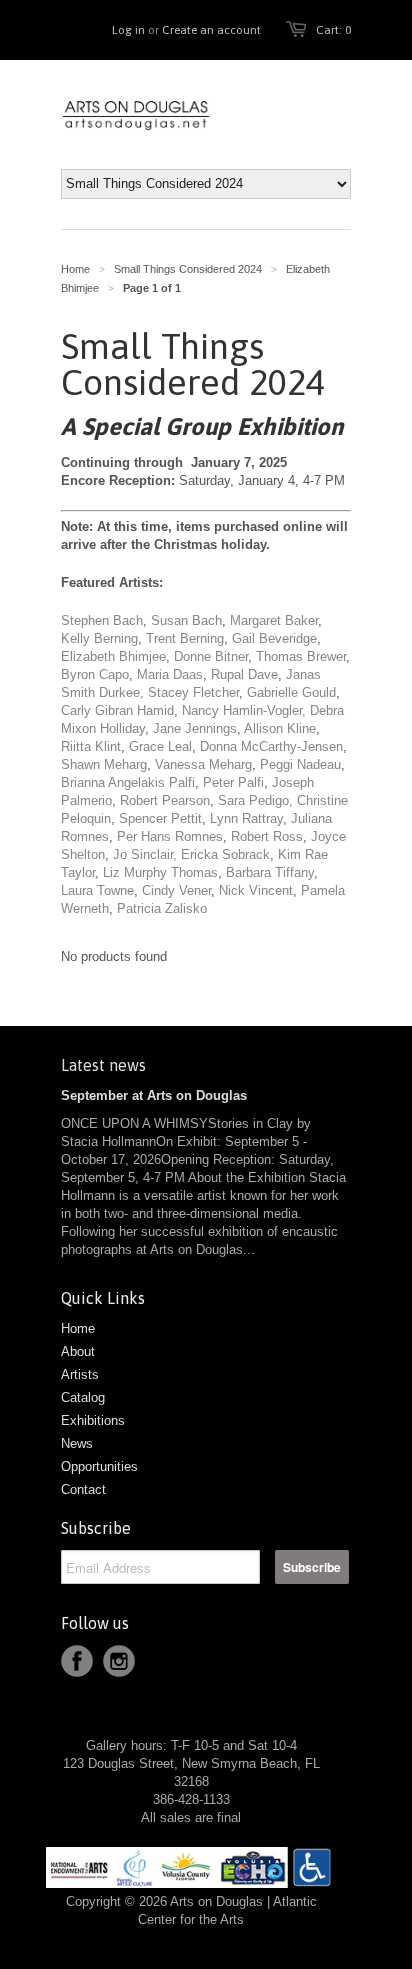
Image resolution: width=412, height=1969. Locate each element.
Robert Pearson (165, 800)
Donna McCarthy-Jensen (271, 746)
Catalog (83, 1397)
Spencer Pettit (160, 818)
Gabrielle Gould (291, 692)
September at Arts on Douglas (154, 1095)
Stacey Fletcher (193, 692)
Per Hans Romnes (170, 836)
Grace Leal (160, 746)
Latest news (103, 1065)
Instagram (119, 1661)
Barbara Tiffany (270, 872)
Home (78, 1328)
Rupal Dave (244, 674)
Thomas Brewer (301, 656)
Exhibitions (93, 1420)
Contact (83, 1489)
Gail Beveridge (274, 638)
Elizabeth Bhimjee (113, 656)
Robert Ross (267, 836)
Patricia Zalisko (162, 908)
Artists (80, 1374)
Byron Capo (95, 674)
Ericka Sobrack (225, 854)
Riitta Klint (91, 746)
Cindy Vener (176, 890)
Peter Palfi (233, 782)
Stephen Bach (102, 620)
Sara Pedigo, (255, 800)
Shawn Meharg (104, 764)
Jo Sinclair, (145, 854)
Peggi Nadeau (300, 764)
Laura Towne (97, 890)
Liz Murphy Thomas (160, 872)
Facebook (77, 1661)
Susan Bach (186, 620)
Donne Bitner (211, 656)
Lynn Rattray (246, 818)
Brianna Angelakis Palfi (128, 782)
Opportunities (99, 1466)
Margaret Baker (274, 620)
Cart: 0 (333, 30)
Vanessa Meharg (203, 764)
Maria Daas (170, 674)
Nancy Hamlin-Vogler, (244, 710)
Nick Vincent (256, 890)
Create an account (211, 30)
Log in (128, 30)
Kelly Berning (99, 638)
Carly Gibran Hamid (117, 710)
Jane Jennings (193, 728)
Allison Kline (280, 728)
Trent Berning (185, 638)
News (77, 1443)
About (78, 1351)
